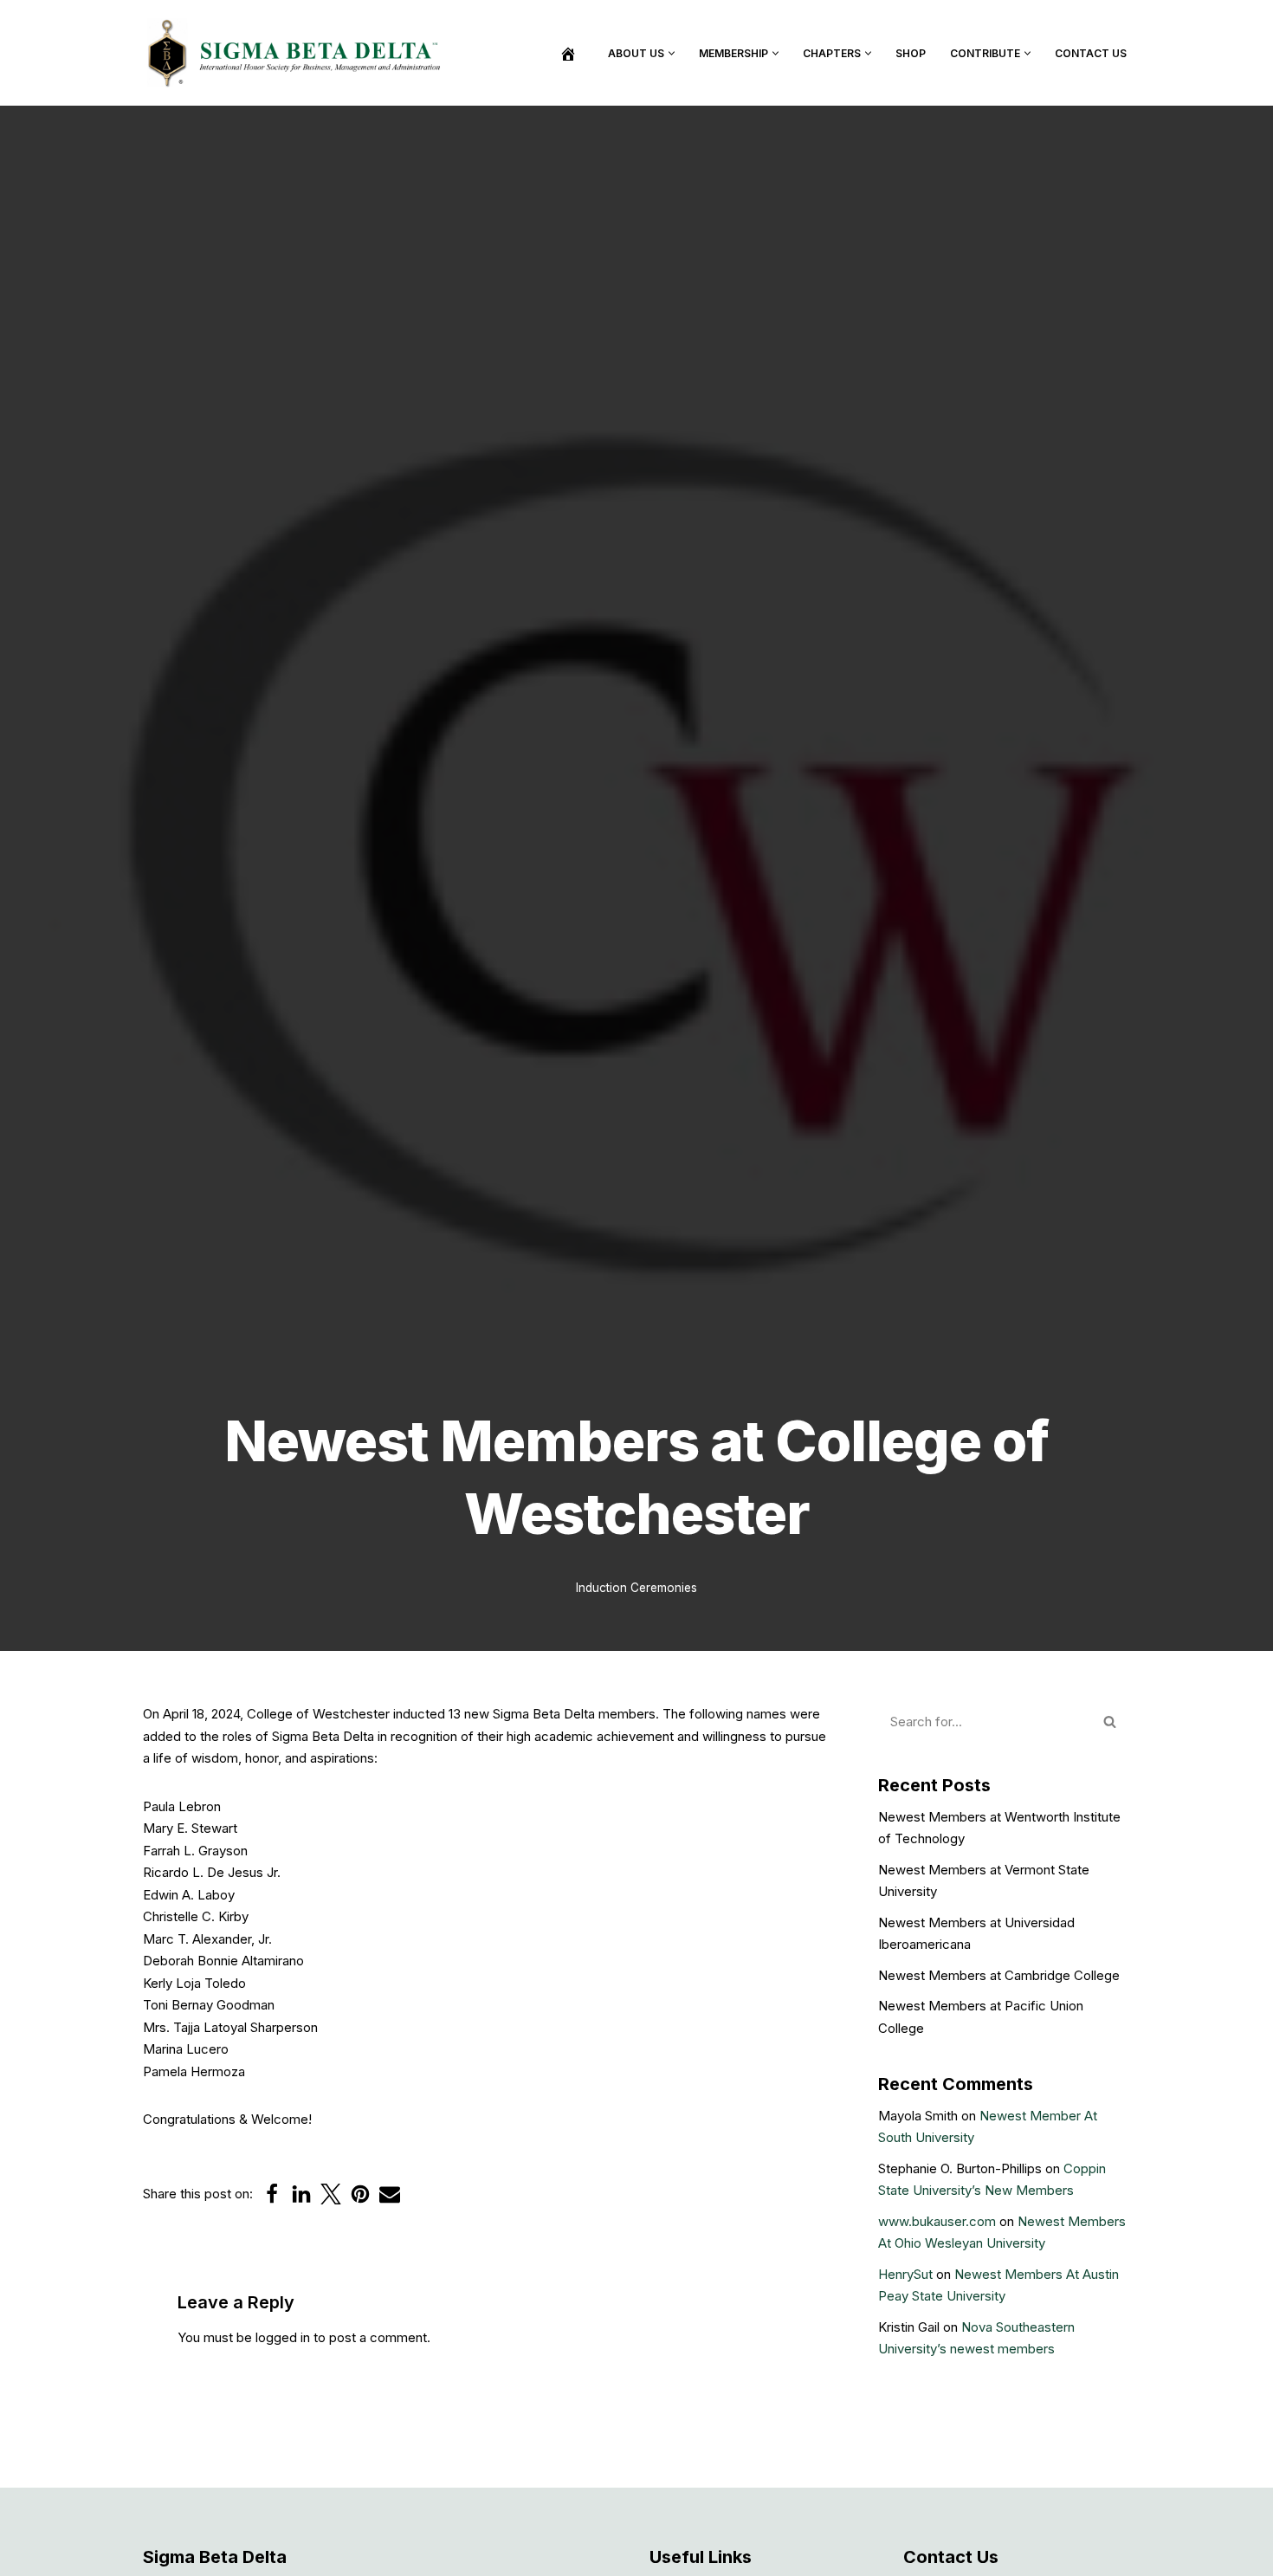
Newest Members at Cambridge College (999, 1975)
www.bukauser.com (937, 2221)
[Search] (1111, 1722)
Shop (911, 53)
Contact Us (1091, 53)
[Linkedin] (301, 2194)
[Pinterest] (360, 2194)
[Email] (390, 2194)
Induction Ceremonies (636, 1588)
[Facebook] (272, 2194)
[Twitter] (331, 2194)
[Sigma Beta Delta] (299, 53)
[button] (672, 53)
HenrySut (905, 2274)
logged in (283, 2337)
